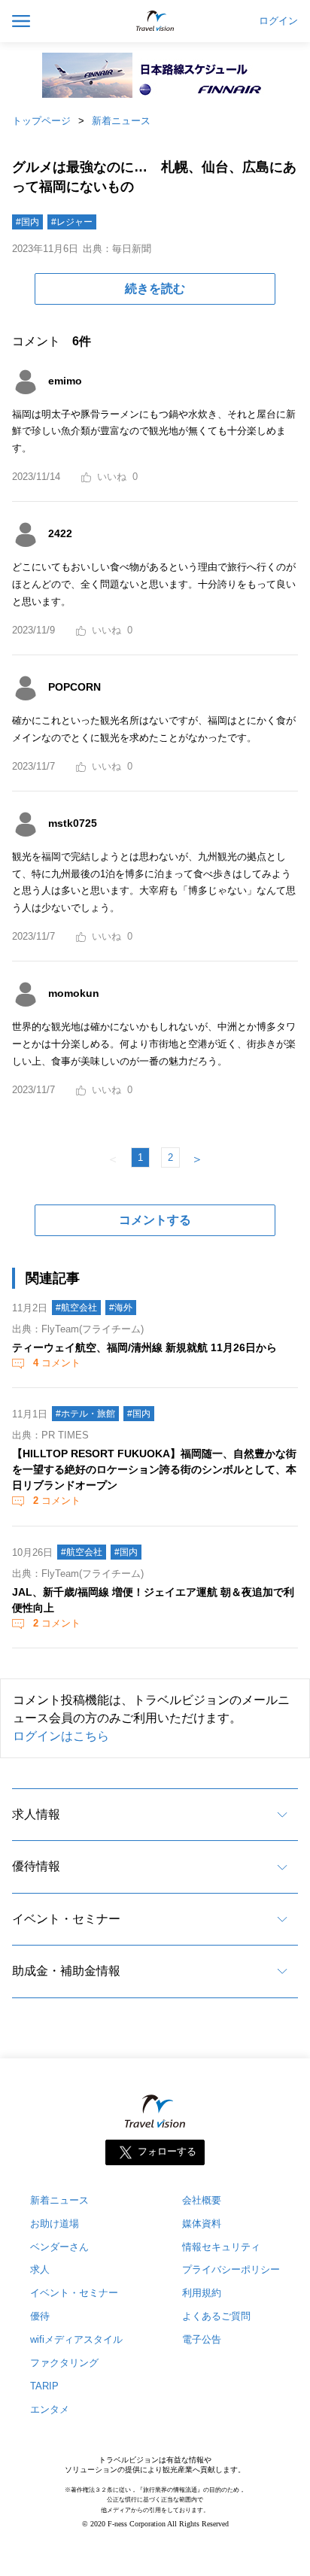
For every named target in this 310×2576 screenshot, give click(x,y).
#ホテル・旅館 (85, 1414)
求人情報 (36, 1814)
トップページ (41, 121)
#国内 (27, 222)
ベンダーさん (59, 2247)
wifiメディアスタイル (76, 2339)
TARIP (44, 2386)
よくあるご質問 (216, 2316)
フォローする (167, 2151)
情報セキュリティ (221, 2247)
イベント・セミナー (66, 1919)
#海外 (121, 1308)
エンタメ (50, 2409)
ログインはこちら (61, 1736)
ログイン (278, 21)
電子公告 (202, 2339)
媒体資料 (202, 2224)
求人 (40, 2269)
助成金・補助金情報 (66, 1971)
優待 (40, 2316)
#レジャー (72, 222)
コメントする (155, 1220)
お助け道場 (55, 2224)
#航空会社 (76, 1308)
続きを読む (155, 289)
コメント (57, 1363)
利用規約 (202, 2293)
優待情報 (36, 1866)
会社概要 (202, 2200)
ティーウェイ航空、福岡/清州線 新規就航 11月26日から (144, 1347)
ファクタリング (64, 2363)
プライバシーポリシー (231, 2269)
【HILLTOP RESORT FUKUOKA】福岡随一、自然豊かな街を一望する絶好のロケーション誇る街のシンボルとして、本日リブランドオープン (154, 1469)
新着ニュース (121, 121)
